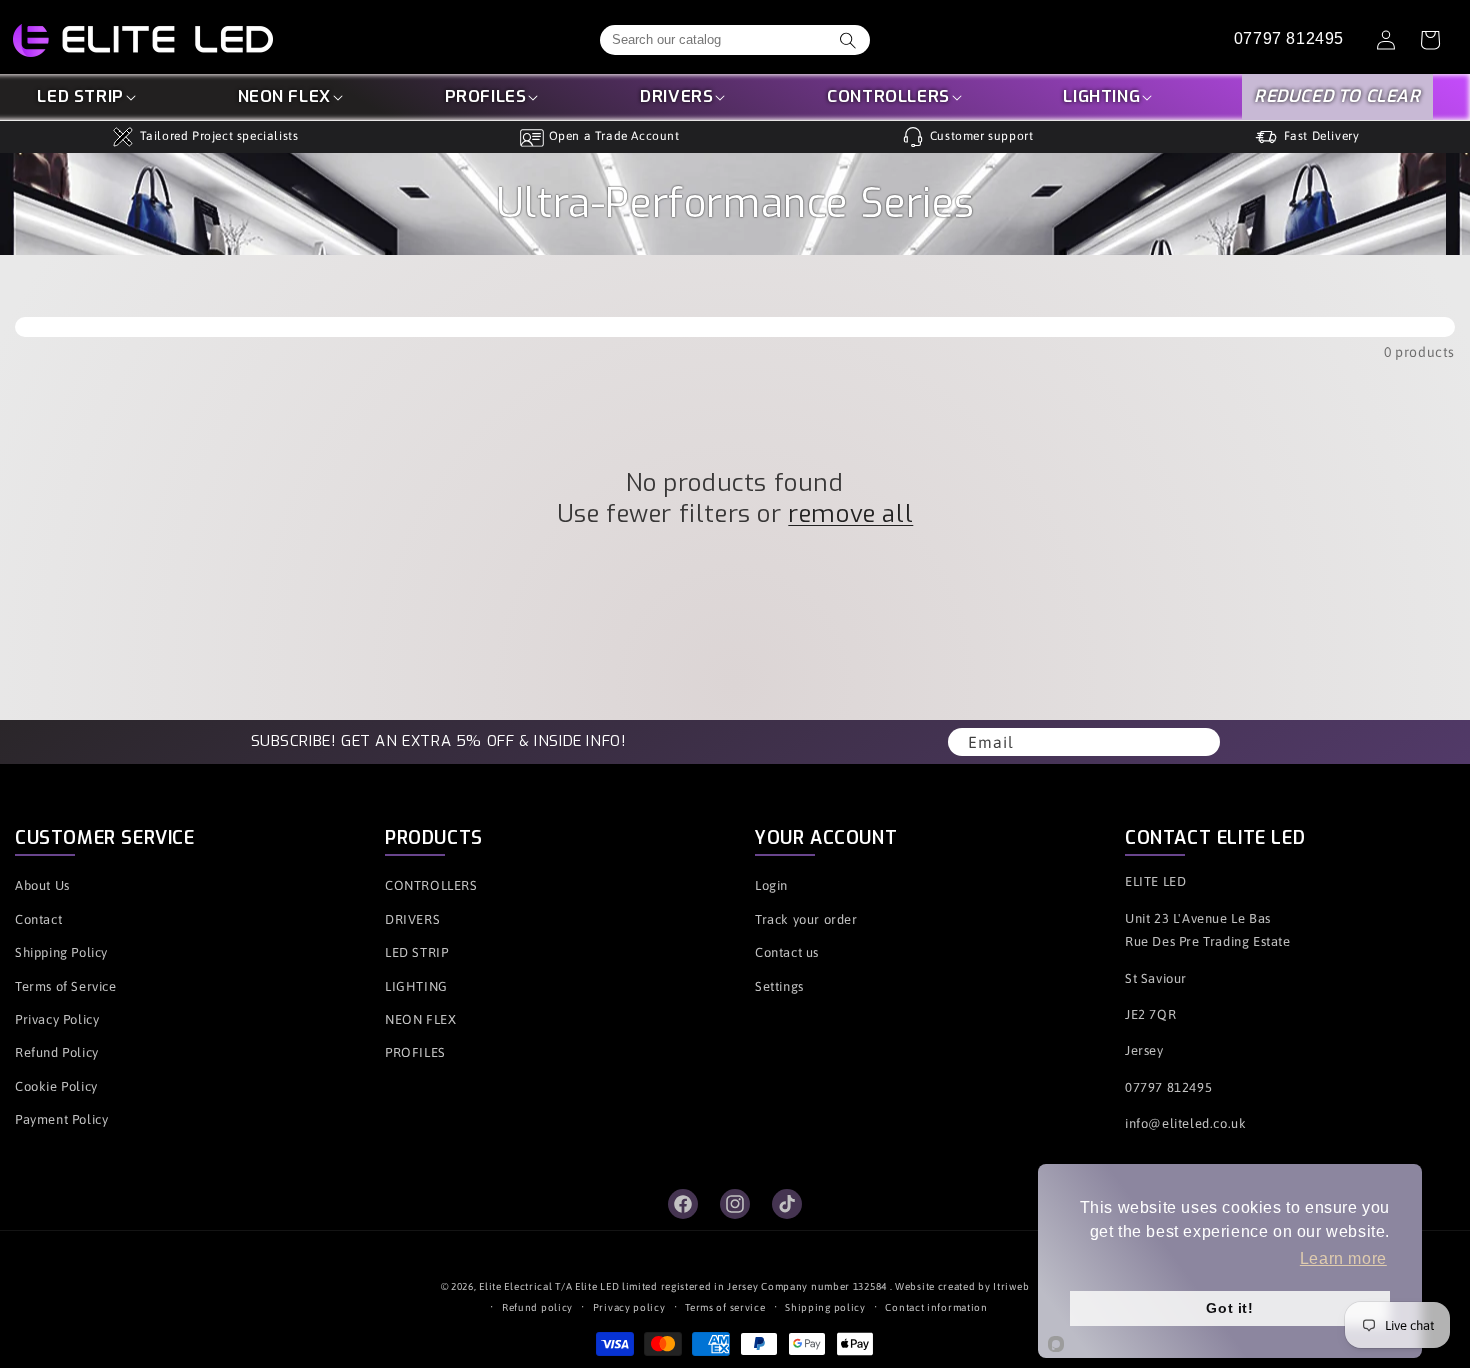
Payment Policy (61, 1119)
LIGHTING (1101, 97)
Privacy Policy (57, 1019)
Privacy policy (629, 1307)
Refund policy (537, 1307)
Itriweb (1011, 1286)
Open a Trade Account (614, 136)
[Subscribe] (1198, 742)
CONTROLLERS (888, 97)
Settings (779, 986)
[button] (87, 98)
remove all (850, 514)
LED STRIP (80, 97)
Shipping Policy (61, 952)
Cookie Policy (56, 1086)
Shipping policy (825, 1307)
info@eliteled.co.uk (1185, 1123)
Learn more (1343, 1258)
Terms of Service (66, 986)
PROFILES (486, 97)
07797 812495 (1289, 39)
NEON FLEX (284, 97)
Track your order (806, 919)
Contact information (936, 1307)
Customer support (982, 136)
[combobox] (735, 40)
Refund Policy (57, 1052)
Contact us (787, 952)
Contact (38, 919)
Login (771, 885)
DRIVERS (676, 97)
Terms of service (725, 1307)
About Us (42, 885)
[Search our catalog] (848, 40)
